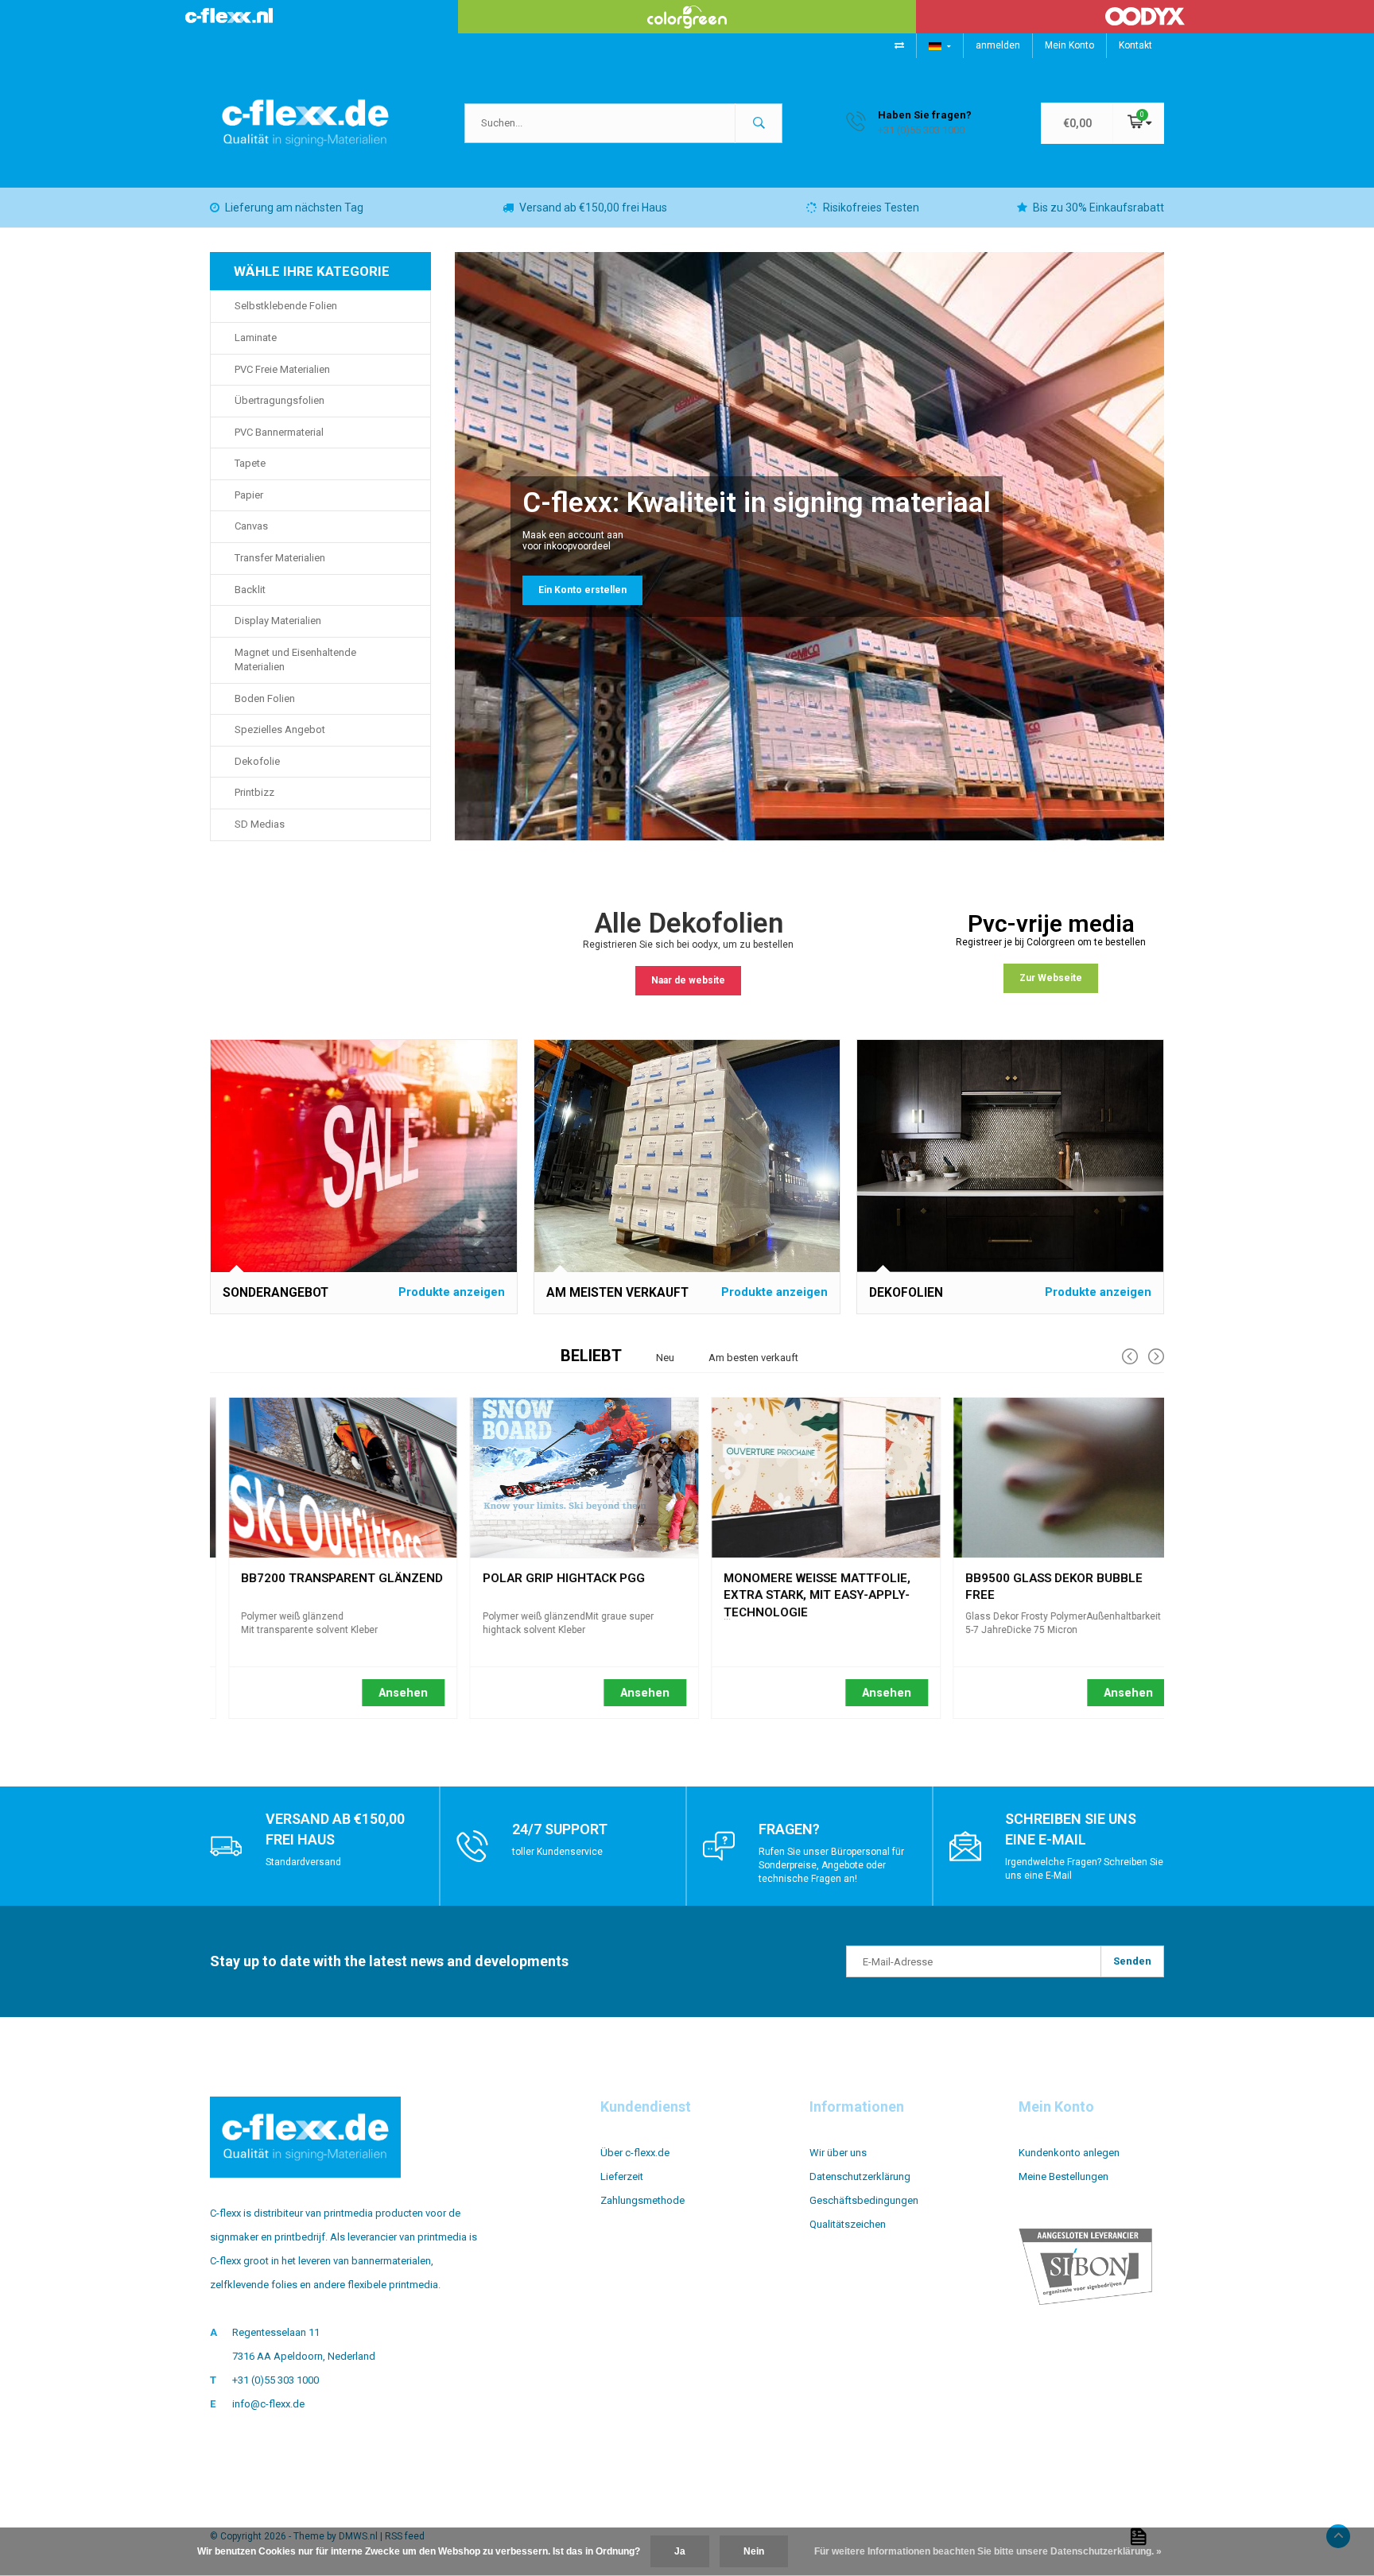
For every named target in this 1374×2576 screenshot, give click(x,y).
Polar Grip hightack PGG (545, 1578)
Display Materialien (278, 621)
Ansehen (386, 1693)
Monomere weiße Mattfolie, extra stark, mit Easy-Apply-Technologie (800, 1581)
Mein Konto (1069, 45)
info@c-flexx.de (268, 2404)
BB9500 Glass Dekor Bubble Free (1036, 1581)
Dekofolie (257, 761)
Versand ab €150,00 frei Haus (593, 208)
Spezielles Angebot (280, 729)
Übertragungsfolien (279, 400)
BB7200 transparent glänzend (324, 1578)
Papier (249, 495)
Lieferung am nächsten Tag (294, 208)
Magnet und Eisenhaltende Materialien (295, 660)
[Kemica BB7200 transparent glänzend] (325, 1478)
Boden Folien (265, 698)
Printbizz (254, 792)
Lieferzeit (622, 2176)
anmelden (998, 45)
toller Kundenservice (557, 1852)
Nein (754, 2551)
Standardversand (303, 1862)
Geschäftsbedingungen (864, 2200)
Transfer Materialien (280, 558)
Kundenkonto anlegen (1069, 2153)
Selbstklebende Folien (286, 306)
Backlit (250, 590)
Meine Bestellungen (1063, 2176)
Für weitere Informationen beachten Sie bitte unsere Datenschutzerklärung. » (988, 2551)
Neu (665, 1358)
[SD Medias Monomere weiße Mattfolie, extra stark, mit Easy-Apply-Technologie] (808, 1478)
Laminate (256, 338)
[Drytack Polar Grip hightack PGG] (567, 1478)
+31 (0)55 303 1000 (276, 2380)
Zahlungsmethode (642, 2200)
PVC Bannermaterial (279, 432)
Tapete (250, 463)
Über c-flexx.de (635, 2153)
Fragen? (789, 1829)
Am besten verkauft (753, 1358)
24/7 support (560, 1829)
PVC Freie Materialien (282, 369)
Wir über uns (838, 2153)
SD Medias (260, 824)
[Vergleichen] (899, 45)
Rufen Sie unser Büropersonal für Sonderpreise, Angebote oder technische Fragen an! (831, 1865)
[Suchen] (759, 123)
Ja (680, 2551)
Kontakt (1135, 45)
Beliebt (591, 1356)
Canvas (251, 526)
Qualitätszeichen (848, 2224)
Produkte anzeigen (452, 1292)
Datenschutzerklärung (860, 2176)
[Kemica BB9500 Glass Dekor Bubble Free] (1049, 1478)
